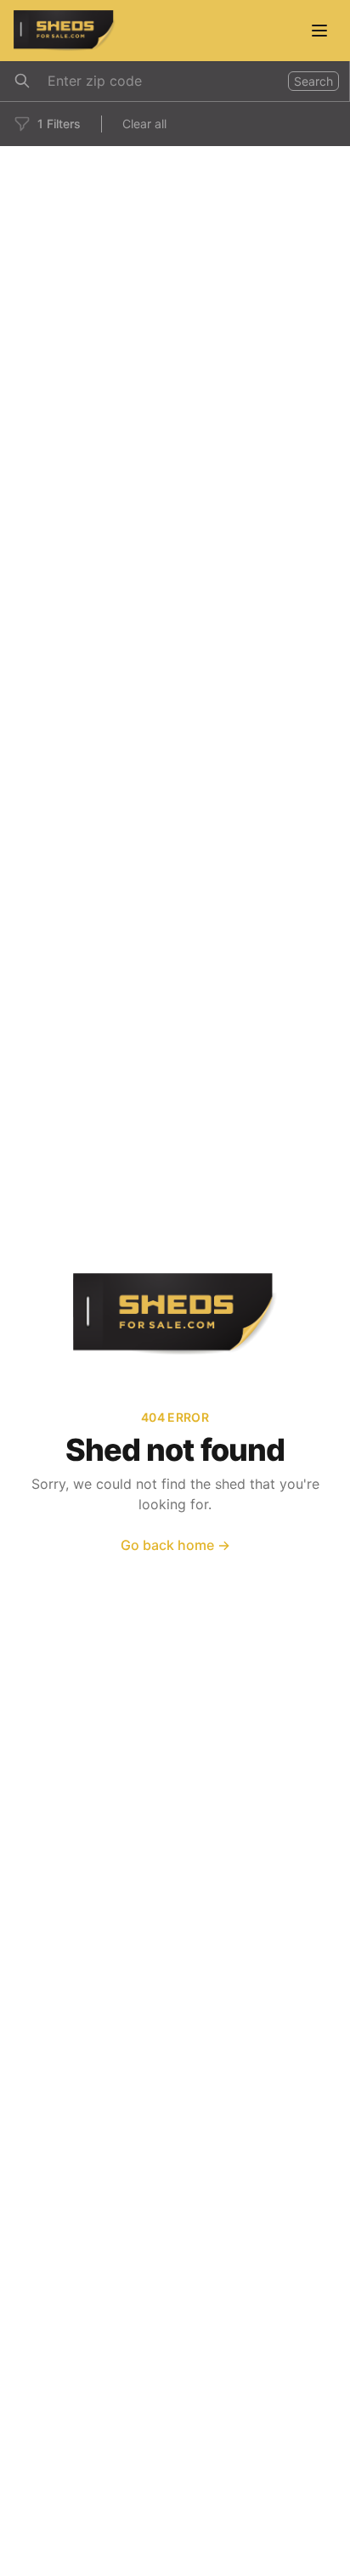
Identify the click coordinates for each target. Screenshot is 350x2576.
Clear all (144, 124)
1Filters (59, 124)
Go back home (175, 1545)
